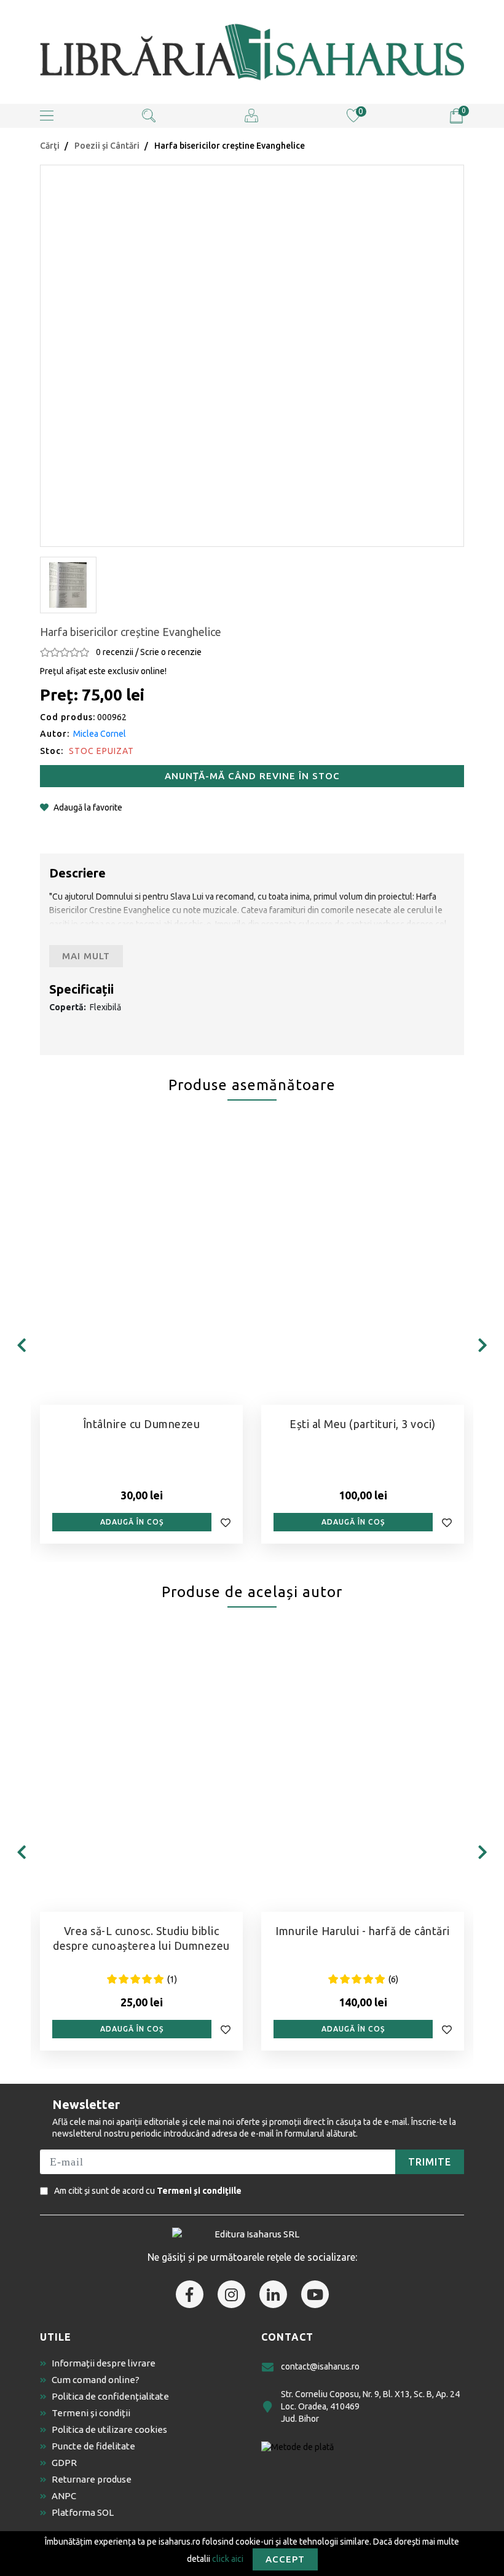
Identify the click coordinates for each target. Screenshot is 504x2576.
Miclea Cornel (100, 734)
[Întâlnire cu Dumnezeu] (141, 1266)
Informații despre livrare (104, 2363)
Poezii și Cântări (107, 146)
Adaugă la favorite (88, 807)
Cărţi (50, 146)
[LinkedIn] (273, 2294)
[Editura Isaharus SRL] (252, 52)
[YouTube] (315, 2294)
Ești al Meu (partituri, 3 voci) (363, 1424)
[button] (47, 116)
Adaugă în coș (132, 1522)
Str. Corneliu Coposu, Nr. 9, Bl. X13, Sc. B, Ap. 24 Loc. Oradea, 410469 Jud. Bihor (370, 2406)
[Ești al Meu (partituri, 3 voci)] (363, 1266)
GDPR (64, 2463)
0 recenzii (115, 652)
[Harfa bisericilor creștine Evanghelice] (252, 354)
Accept (285, 2559)
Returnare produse (92, 2479)
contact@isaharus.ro (320, 2366)
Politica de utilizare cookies (109, 2429)
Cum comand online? (96, 2380)
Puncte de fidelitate (93, 2446)
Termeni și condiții (91, 2413)
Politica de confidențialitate (110, 2396)
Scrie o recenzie (171, 652)
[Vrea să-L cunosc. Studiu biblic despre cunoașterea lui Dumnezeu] (141, 1773)
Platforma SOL (83, 2512)
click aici (228, 2558)
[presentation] (22, 1345)
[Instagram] (231, 2294)
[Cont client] (251, 115)
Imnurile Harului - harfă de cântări (363, 1931)
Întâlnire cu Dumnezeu (142, 1424)
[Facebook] (190, 2294)
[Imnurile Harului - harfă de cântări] (363, 1773)
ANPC (64, 2496)
